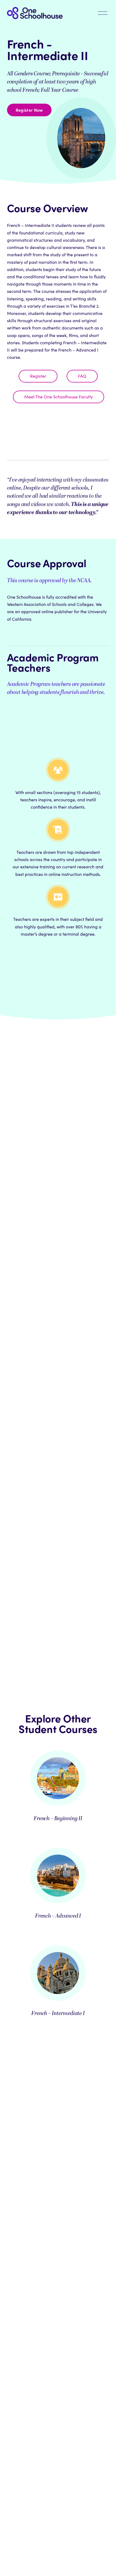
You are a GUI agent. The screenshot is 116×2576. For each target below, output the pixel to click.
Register (38, 376)
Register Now (29, 110)
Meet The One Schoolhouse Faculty (59, 397)
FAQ (82, 376)
